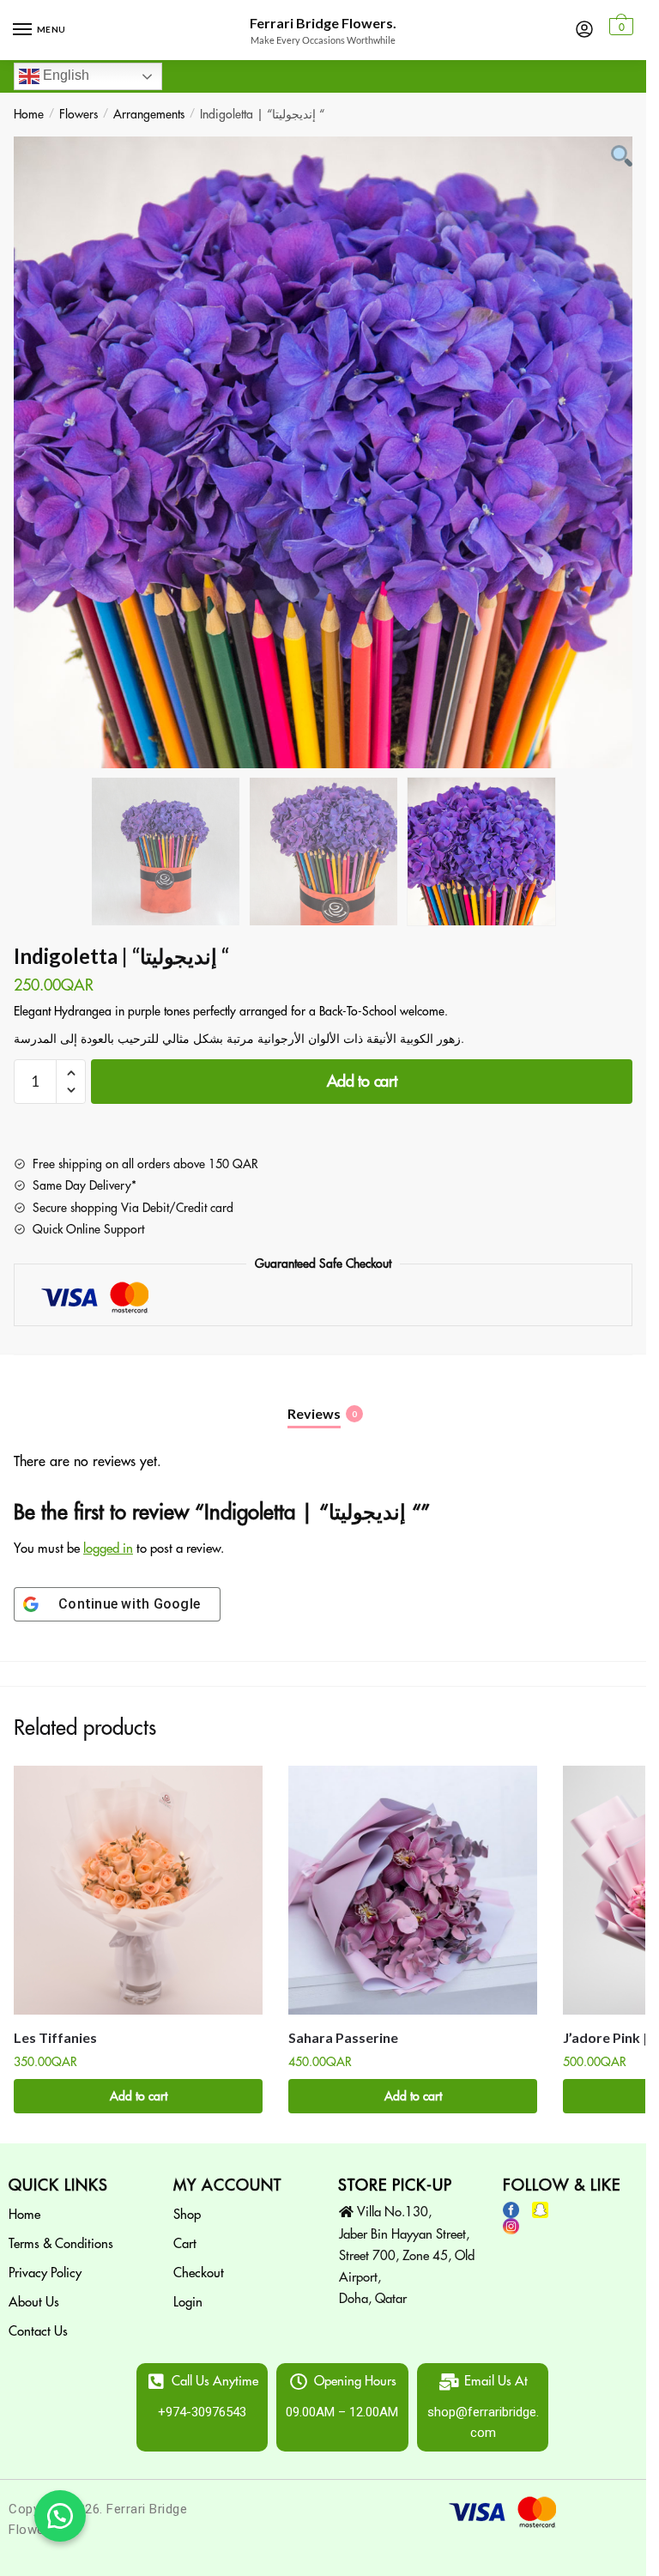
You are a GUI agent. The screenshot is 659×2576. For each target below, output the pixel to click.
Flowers (79, 114)
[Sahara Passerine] (413, 1890)
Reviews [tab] (314, 1413)
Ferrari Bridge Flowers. (323, 23)
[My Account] (584, 30)
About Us (34, 2303)
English (64, 75)
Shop (187, 2215)
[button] (60, 2516)
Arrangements (149, 114)
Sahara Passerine (343, 2037)
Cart (185, 2244)
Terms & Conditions (61, 2244)
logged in (108, 1549)
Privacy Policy (45, 2273)
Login (188, 2303)
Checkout (199, 2273)
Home (29, 114)
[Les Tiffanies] (138, 1890)
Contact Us (38, 2332)
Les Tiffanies (55, 2037)
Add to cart (362, 1082)
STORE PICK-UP (395, 2185)
